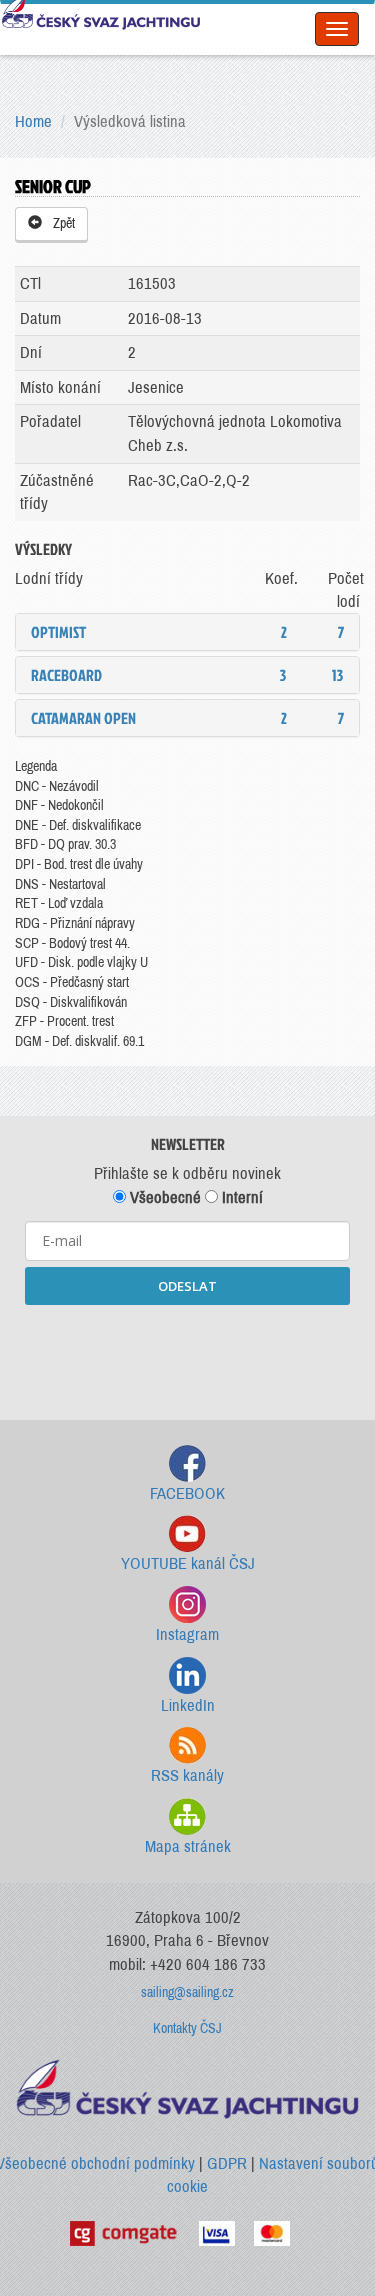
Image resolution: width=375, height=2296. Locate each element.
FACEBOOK (187, 1493)
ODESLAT (187, 1286)
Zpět (61, 223)
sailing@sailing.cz (187, 1992)
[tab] (187, 632)
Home (33, 121)
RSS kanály (187, 1775)
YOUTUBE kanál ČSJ (188, 1563)
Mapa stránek (188, 1846)
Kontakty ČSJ (187, 2028)
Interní (240, 1197)
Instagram (187, 1634)
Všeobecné (163, 1197)
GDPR (227, 2163)
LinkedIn (188, 1705)
